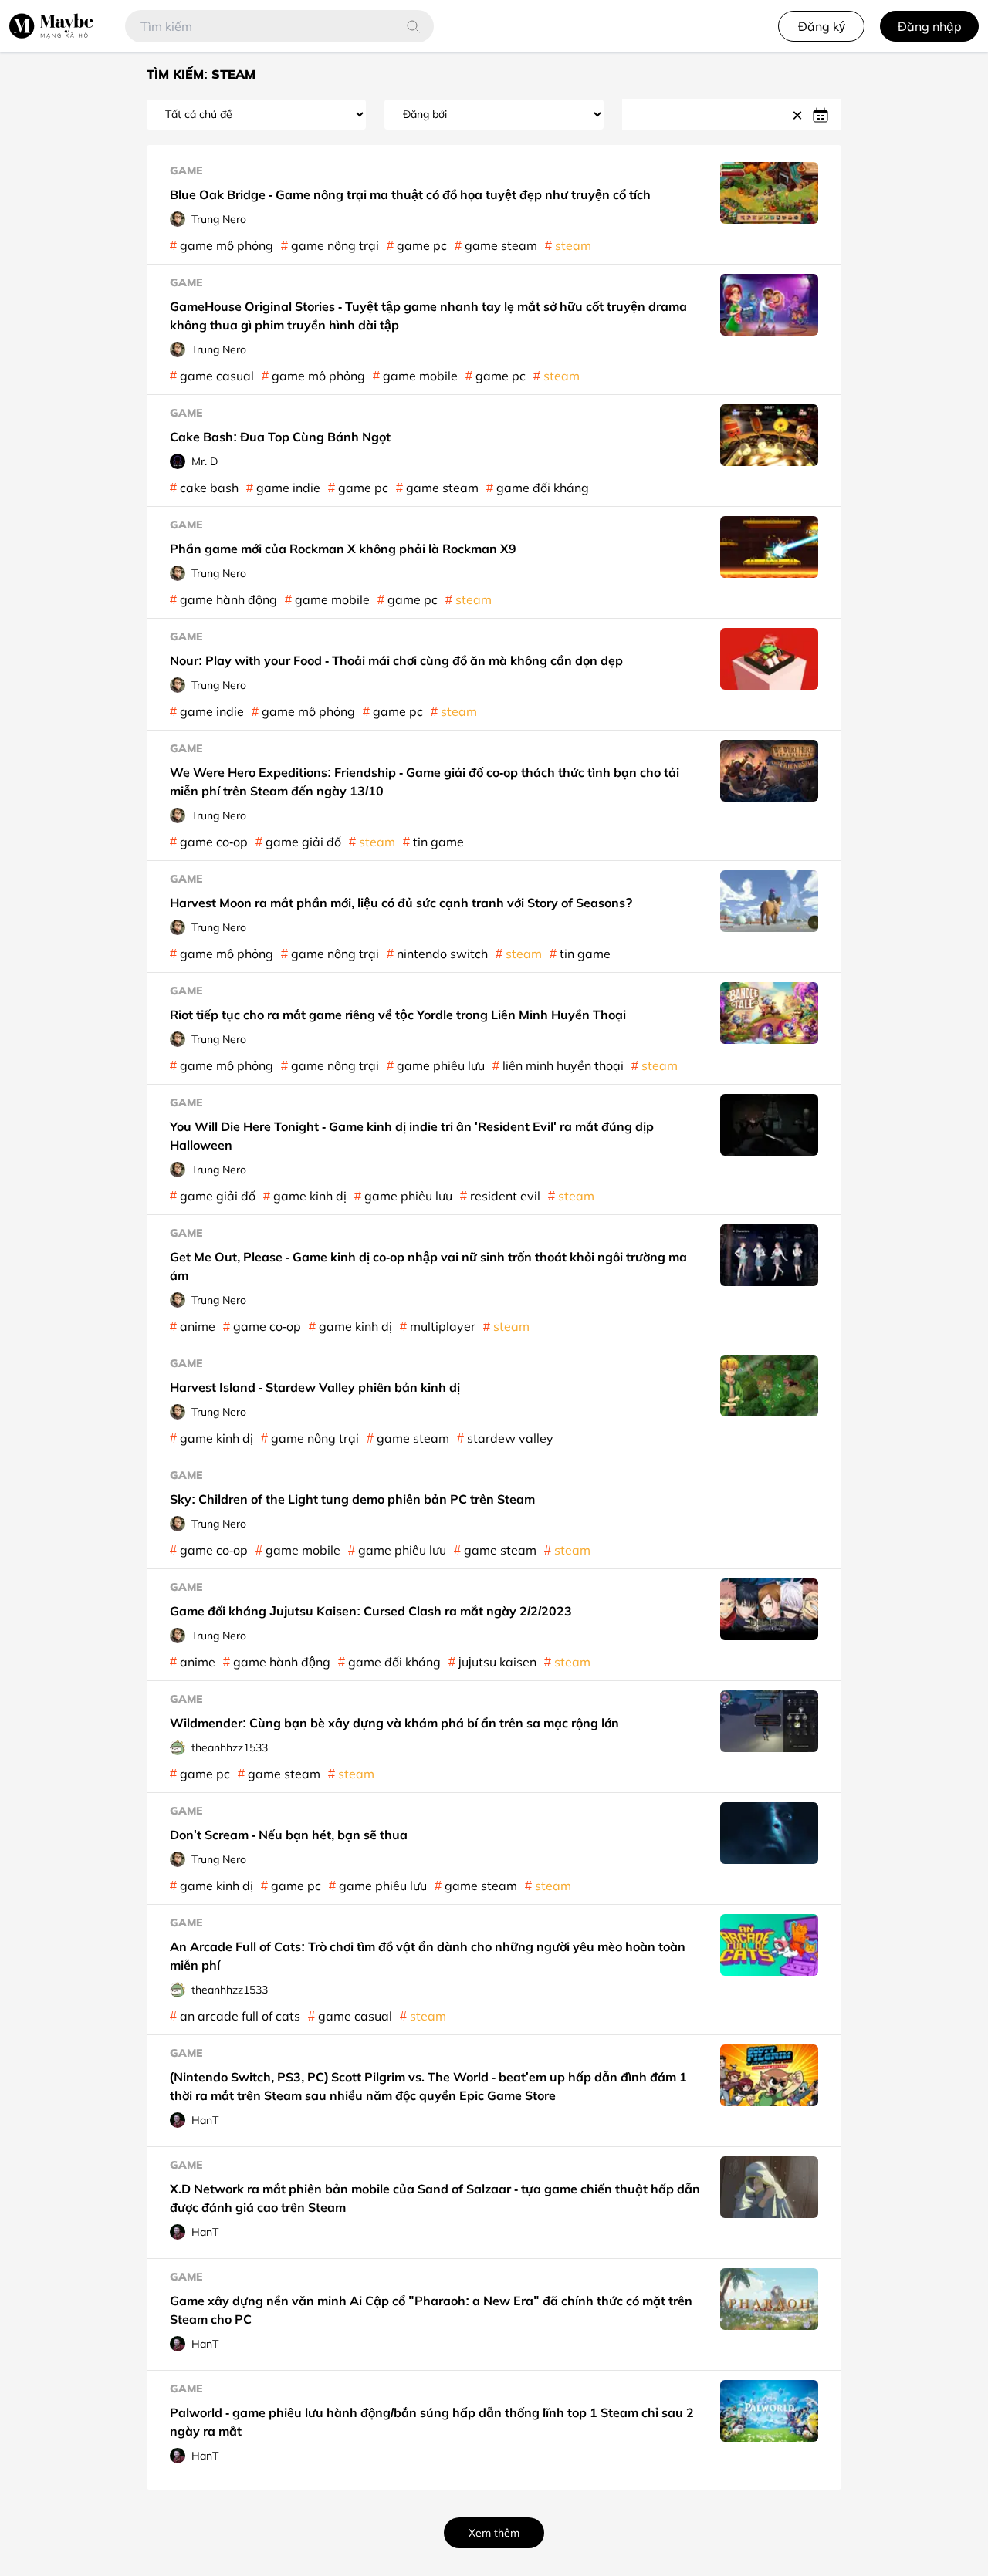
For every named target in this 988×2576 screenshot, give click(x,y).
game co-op (214, 842)
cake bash (209, 488)
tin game (438, 842)
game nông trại (335, 245)
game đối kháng (543, 488)
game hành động (228, 599)
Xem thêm (494, 2532)
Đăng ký (822, 26)
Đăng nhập (930, 26)
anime (198, 1326)
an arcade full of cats (240, 2016)
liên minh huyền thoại (563, 1065)
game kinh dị (310, 1196)
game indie (288, 488)
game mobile (420, 376)
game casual (217, 376)
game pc (422, 245)
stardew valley (510, 1438)
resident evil (505, 1196)
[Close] (800, 114)
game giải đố (303, 842)
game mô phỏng (227, 245)
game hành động (282, 1662)
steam (573, 245)
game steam (501, 245)
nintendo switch (442, 954)
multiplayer (443, 1326)
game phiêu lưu (441, 1065)
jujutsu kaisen (497, 1662)
